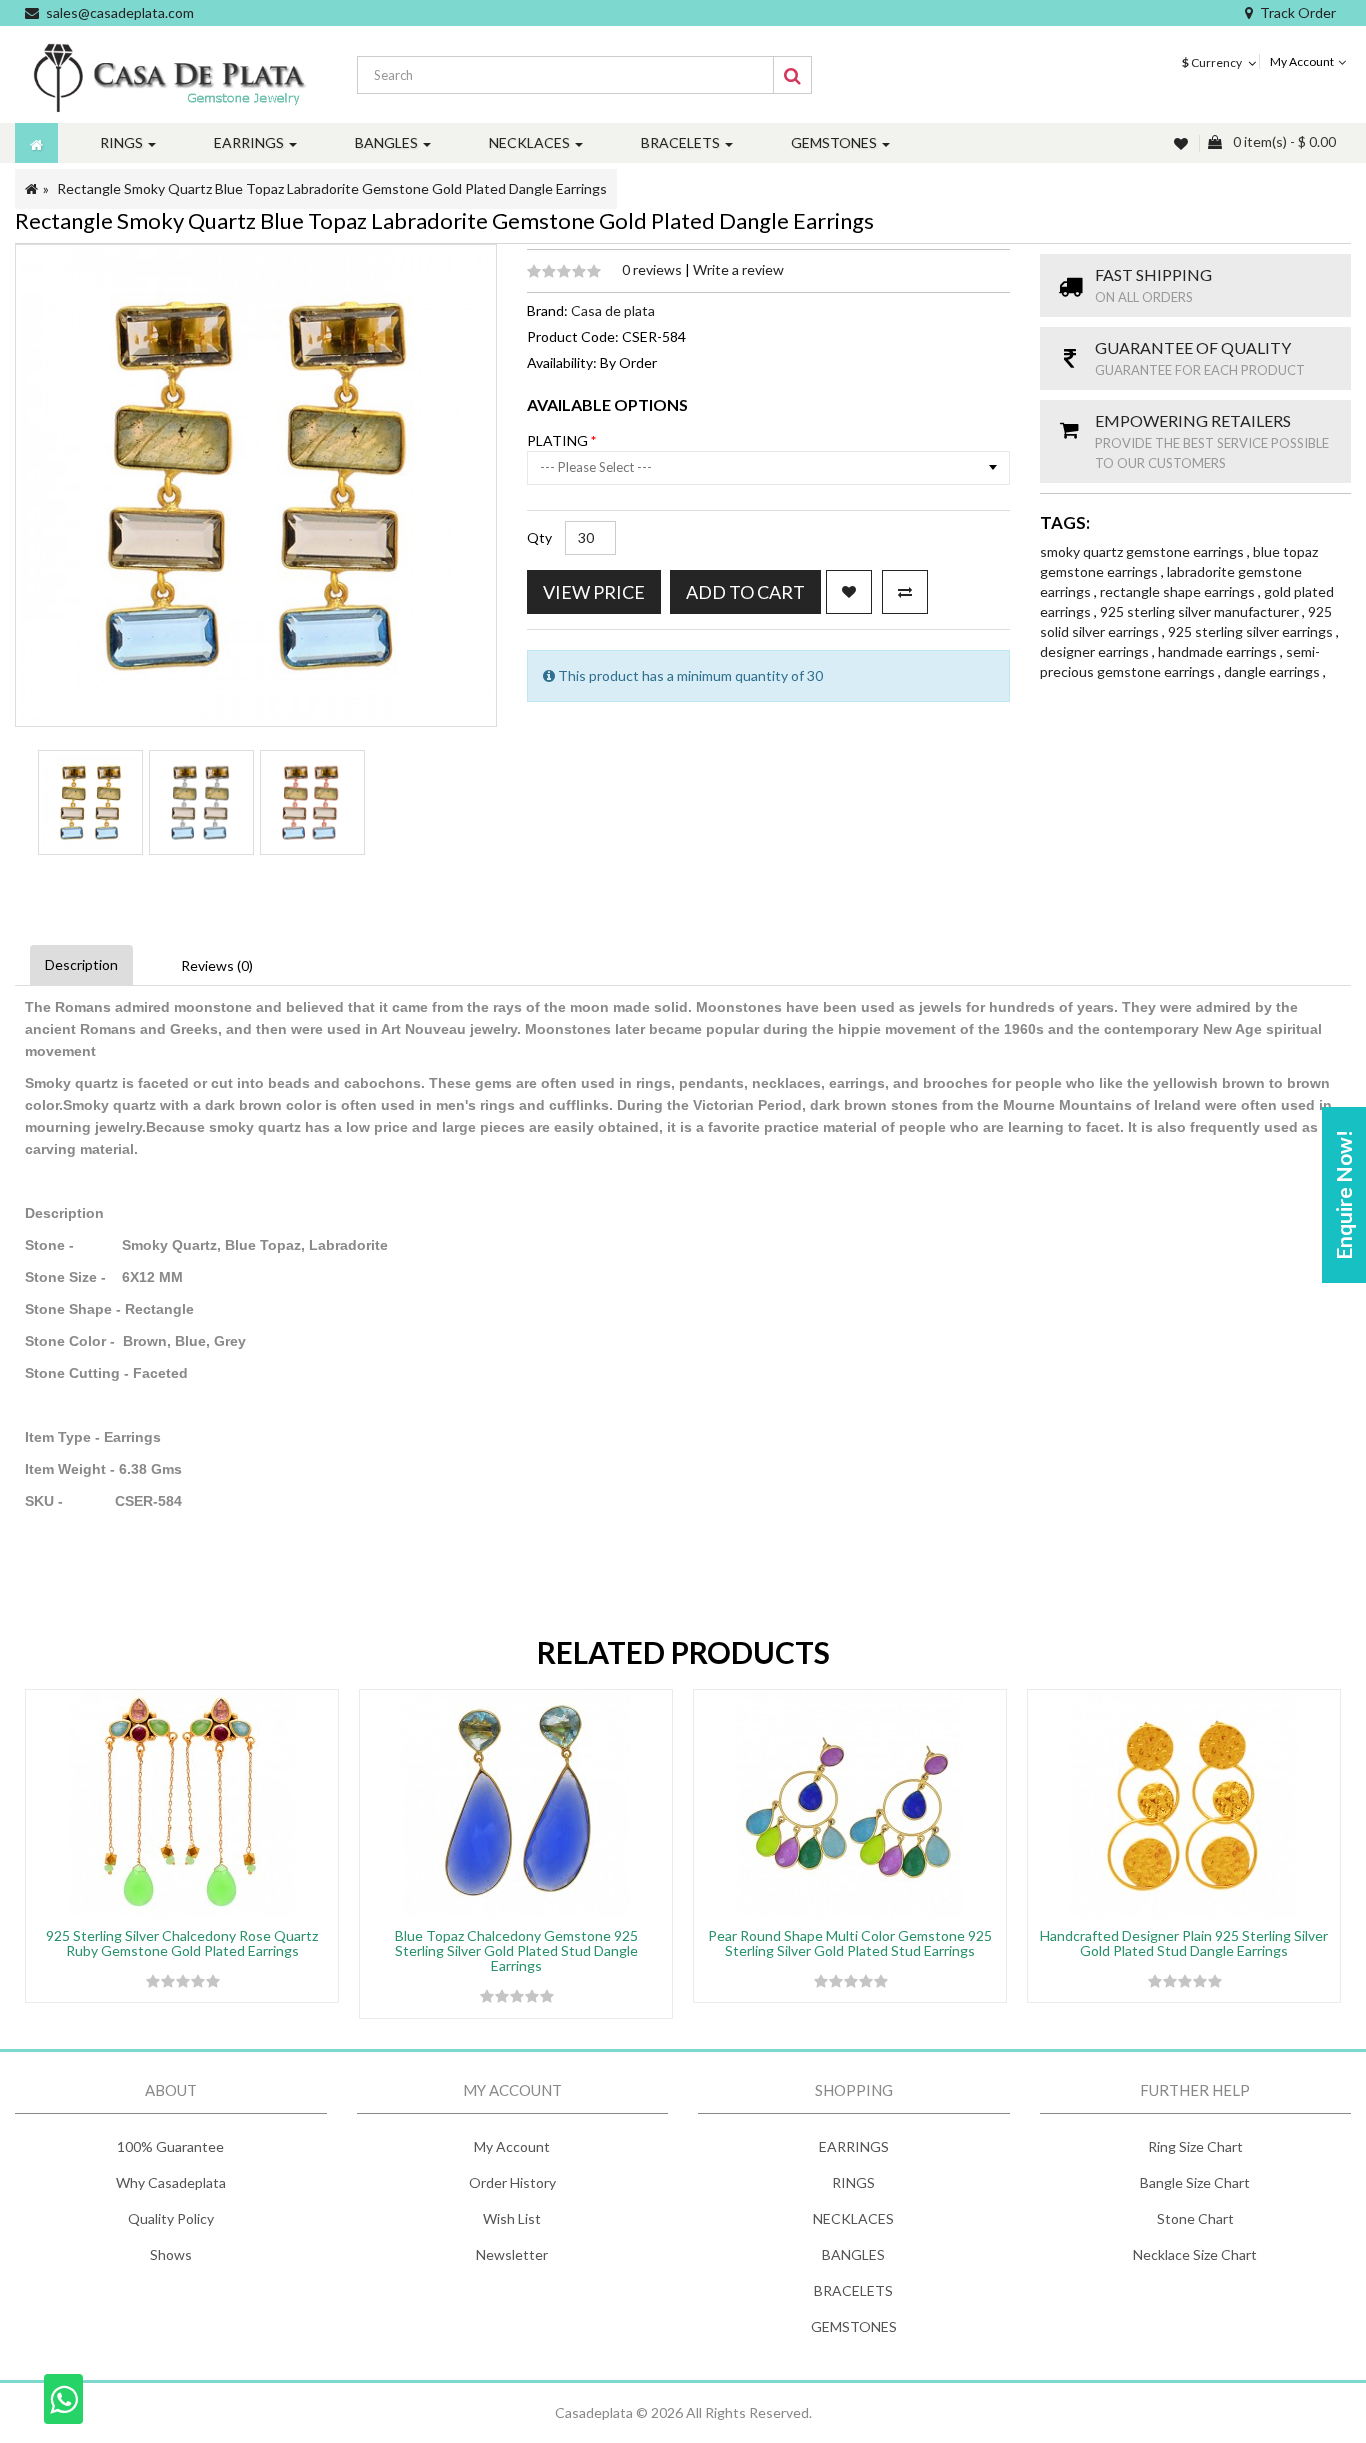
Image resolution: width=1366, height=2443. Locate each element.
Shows (171, 2254)
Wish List (512, 2218)
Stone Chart (1195, 2218)
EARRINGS (854, 2146)
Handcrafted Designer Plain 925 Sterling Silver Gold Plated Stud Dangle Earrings (1184, 1943)
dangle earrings (1273, 671)
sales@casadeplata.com (120, 12)
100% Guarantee (170, 2146)
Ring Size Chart (1195, 2146)
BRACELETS (853, 2290)
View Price (594, 592)
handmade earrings (1219, 651)
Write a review (738, 269)
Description (81, 964)
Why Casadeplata (171, 2182)
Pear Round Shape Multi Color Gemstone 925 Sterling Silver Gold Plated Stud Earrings (850, 1943)
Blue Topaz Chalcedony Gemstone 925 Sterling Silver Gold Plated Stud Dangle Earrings (516, 1951)
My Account (512, 2146)
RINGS (853, 2182)
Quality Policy (171, 2218)
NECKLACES (853, 2218)
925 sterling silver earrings (1252, 631)
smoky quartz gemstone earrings (1143, 551)
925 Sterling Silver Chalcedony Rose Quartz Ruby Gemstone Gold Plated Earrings (182, 1943)
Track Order (1298, 12)
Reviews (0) (217, 965)
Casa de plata (613, 310)
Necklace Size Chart (1195, 2254)
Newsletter (512, 2254)
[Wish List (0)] (1183, 143)
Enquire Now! (1343, 1195)
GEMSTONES (854, 2326)
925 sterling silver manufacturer (1201, 611)
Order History (512, 2182)
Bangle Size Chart (1195, 2182)
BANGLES (853, 2254)
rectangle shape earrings (1179, 591)
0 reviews (653, 269)
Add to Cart (745, 592)
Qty (539, 537)
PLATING (559, 440)
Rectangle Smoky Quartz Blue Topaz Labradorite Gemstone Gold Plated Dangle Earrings (332, 188)
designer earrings (1096, 651)
